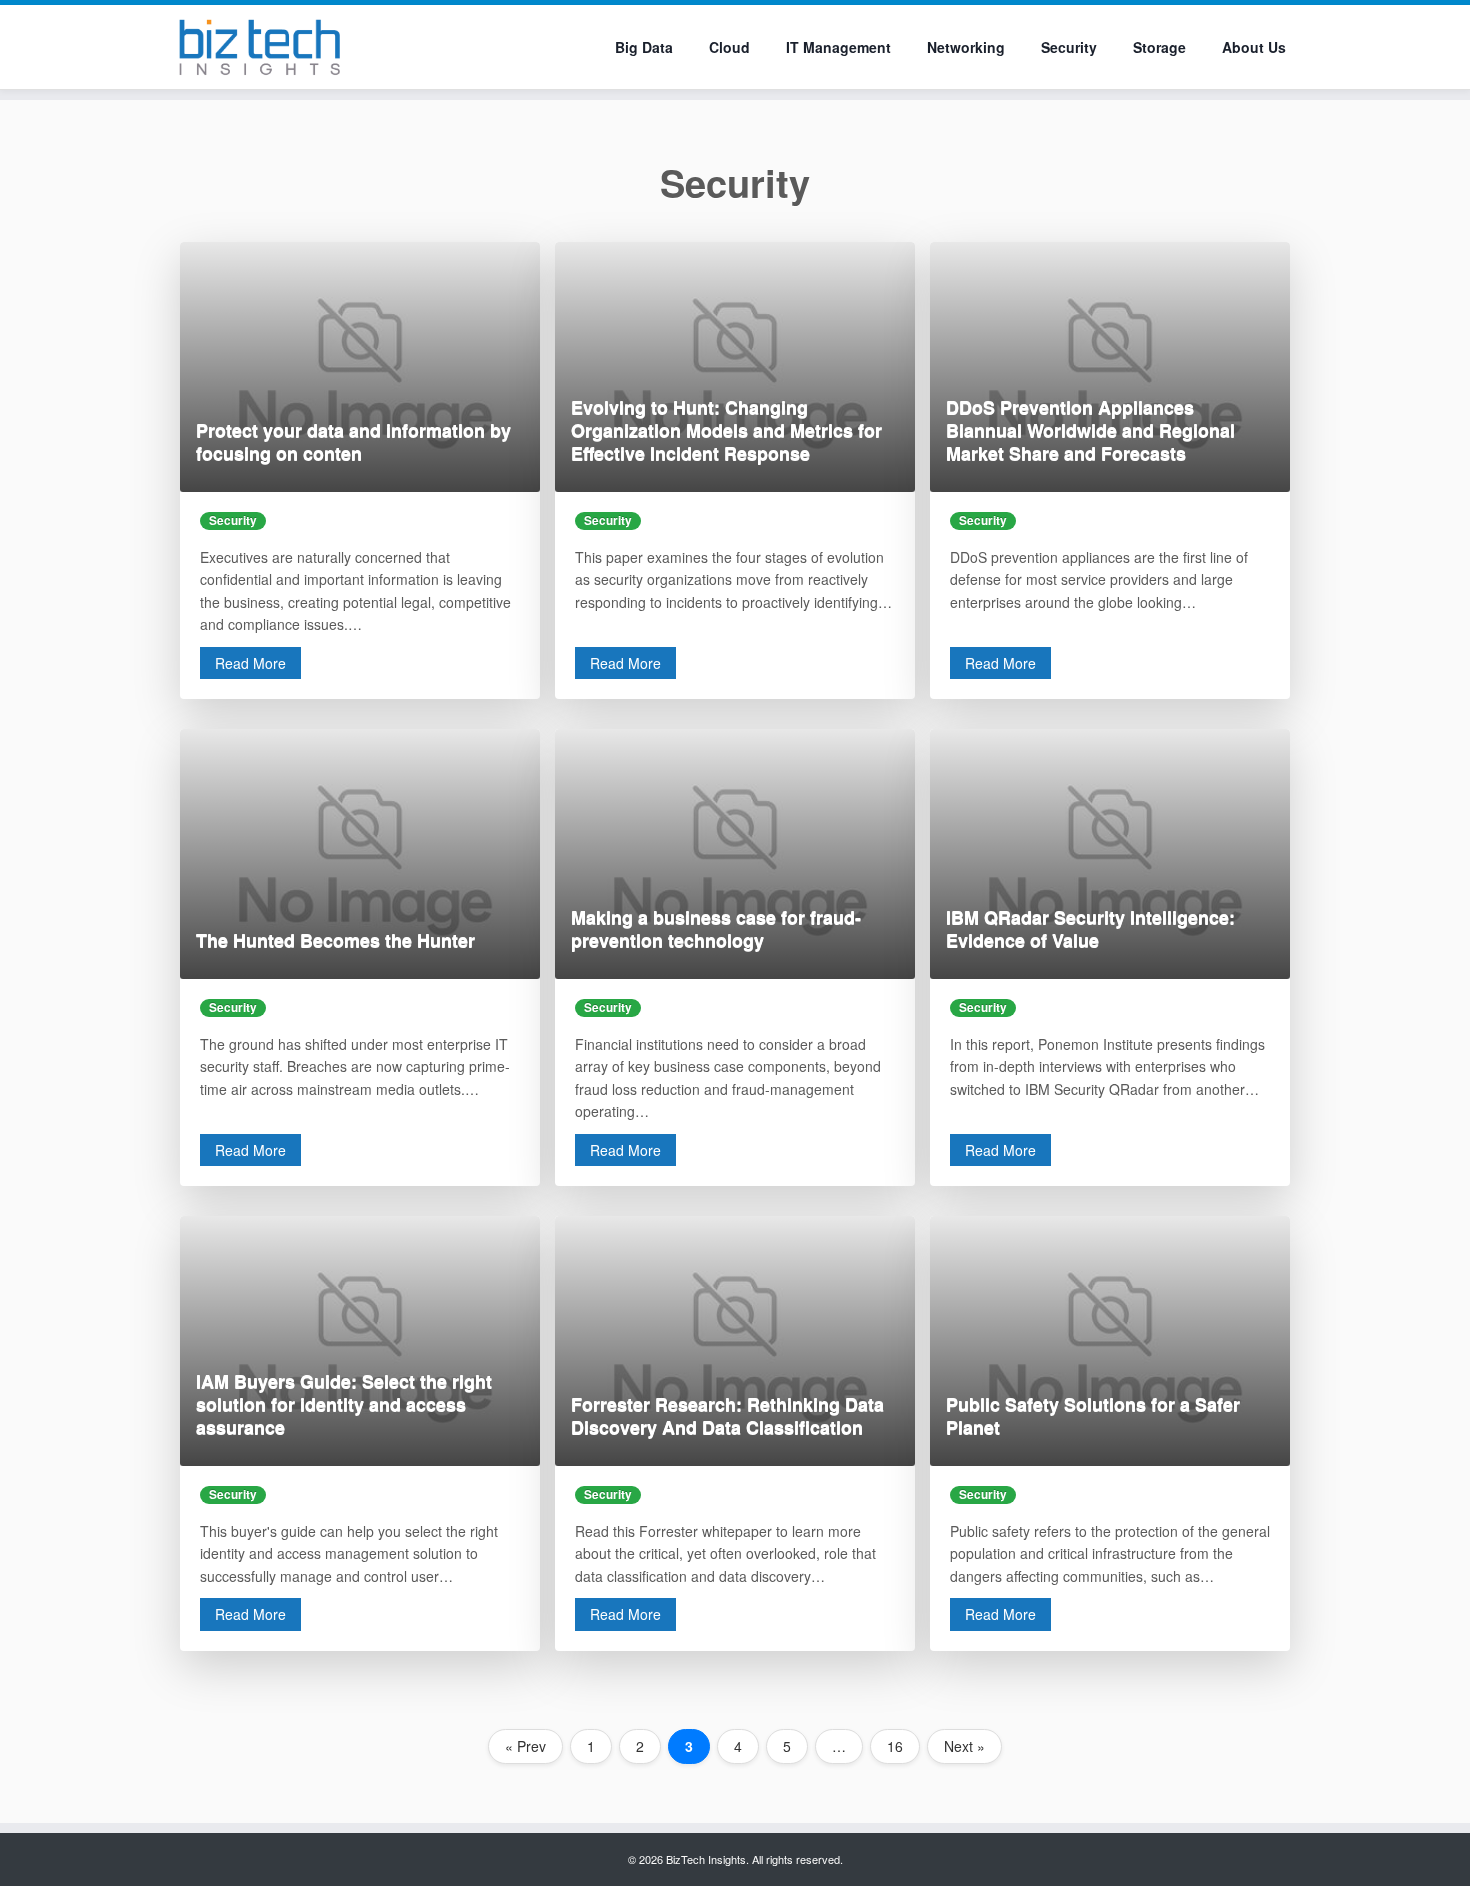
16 (895, 1746)
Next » (964, 1746)
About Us (1254, 47)
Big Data (644, 47)
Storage (1159, 47)
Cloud (729, 47)
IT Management (838, 47)
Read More (250, 663)
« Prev (525, 1746)
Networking (966, 47)
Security (1069, 47)
